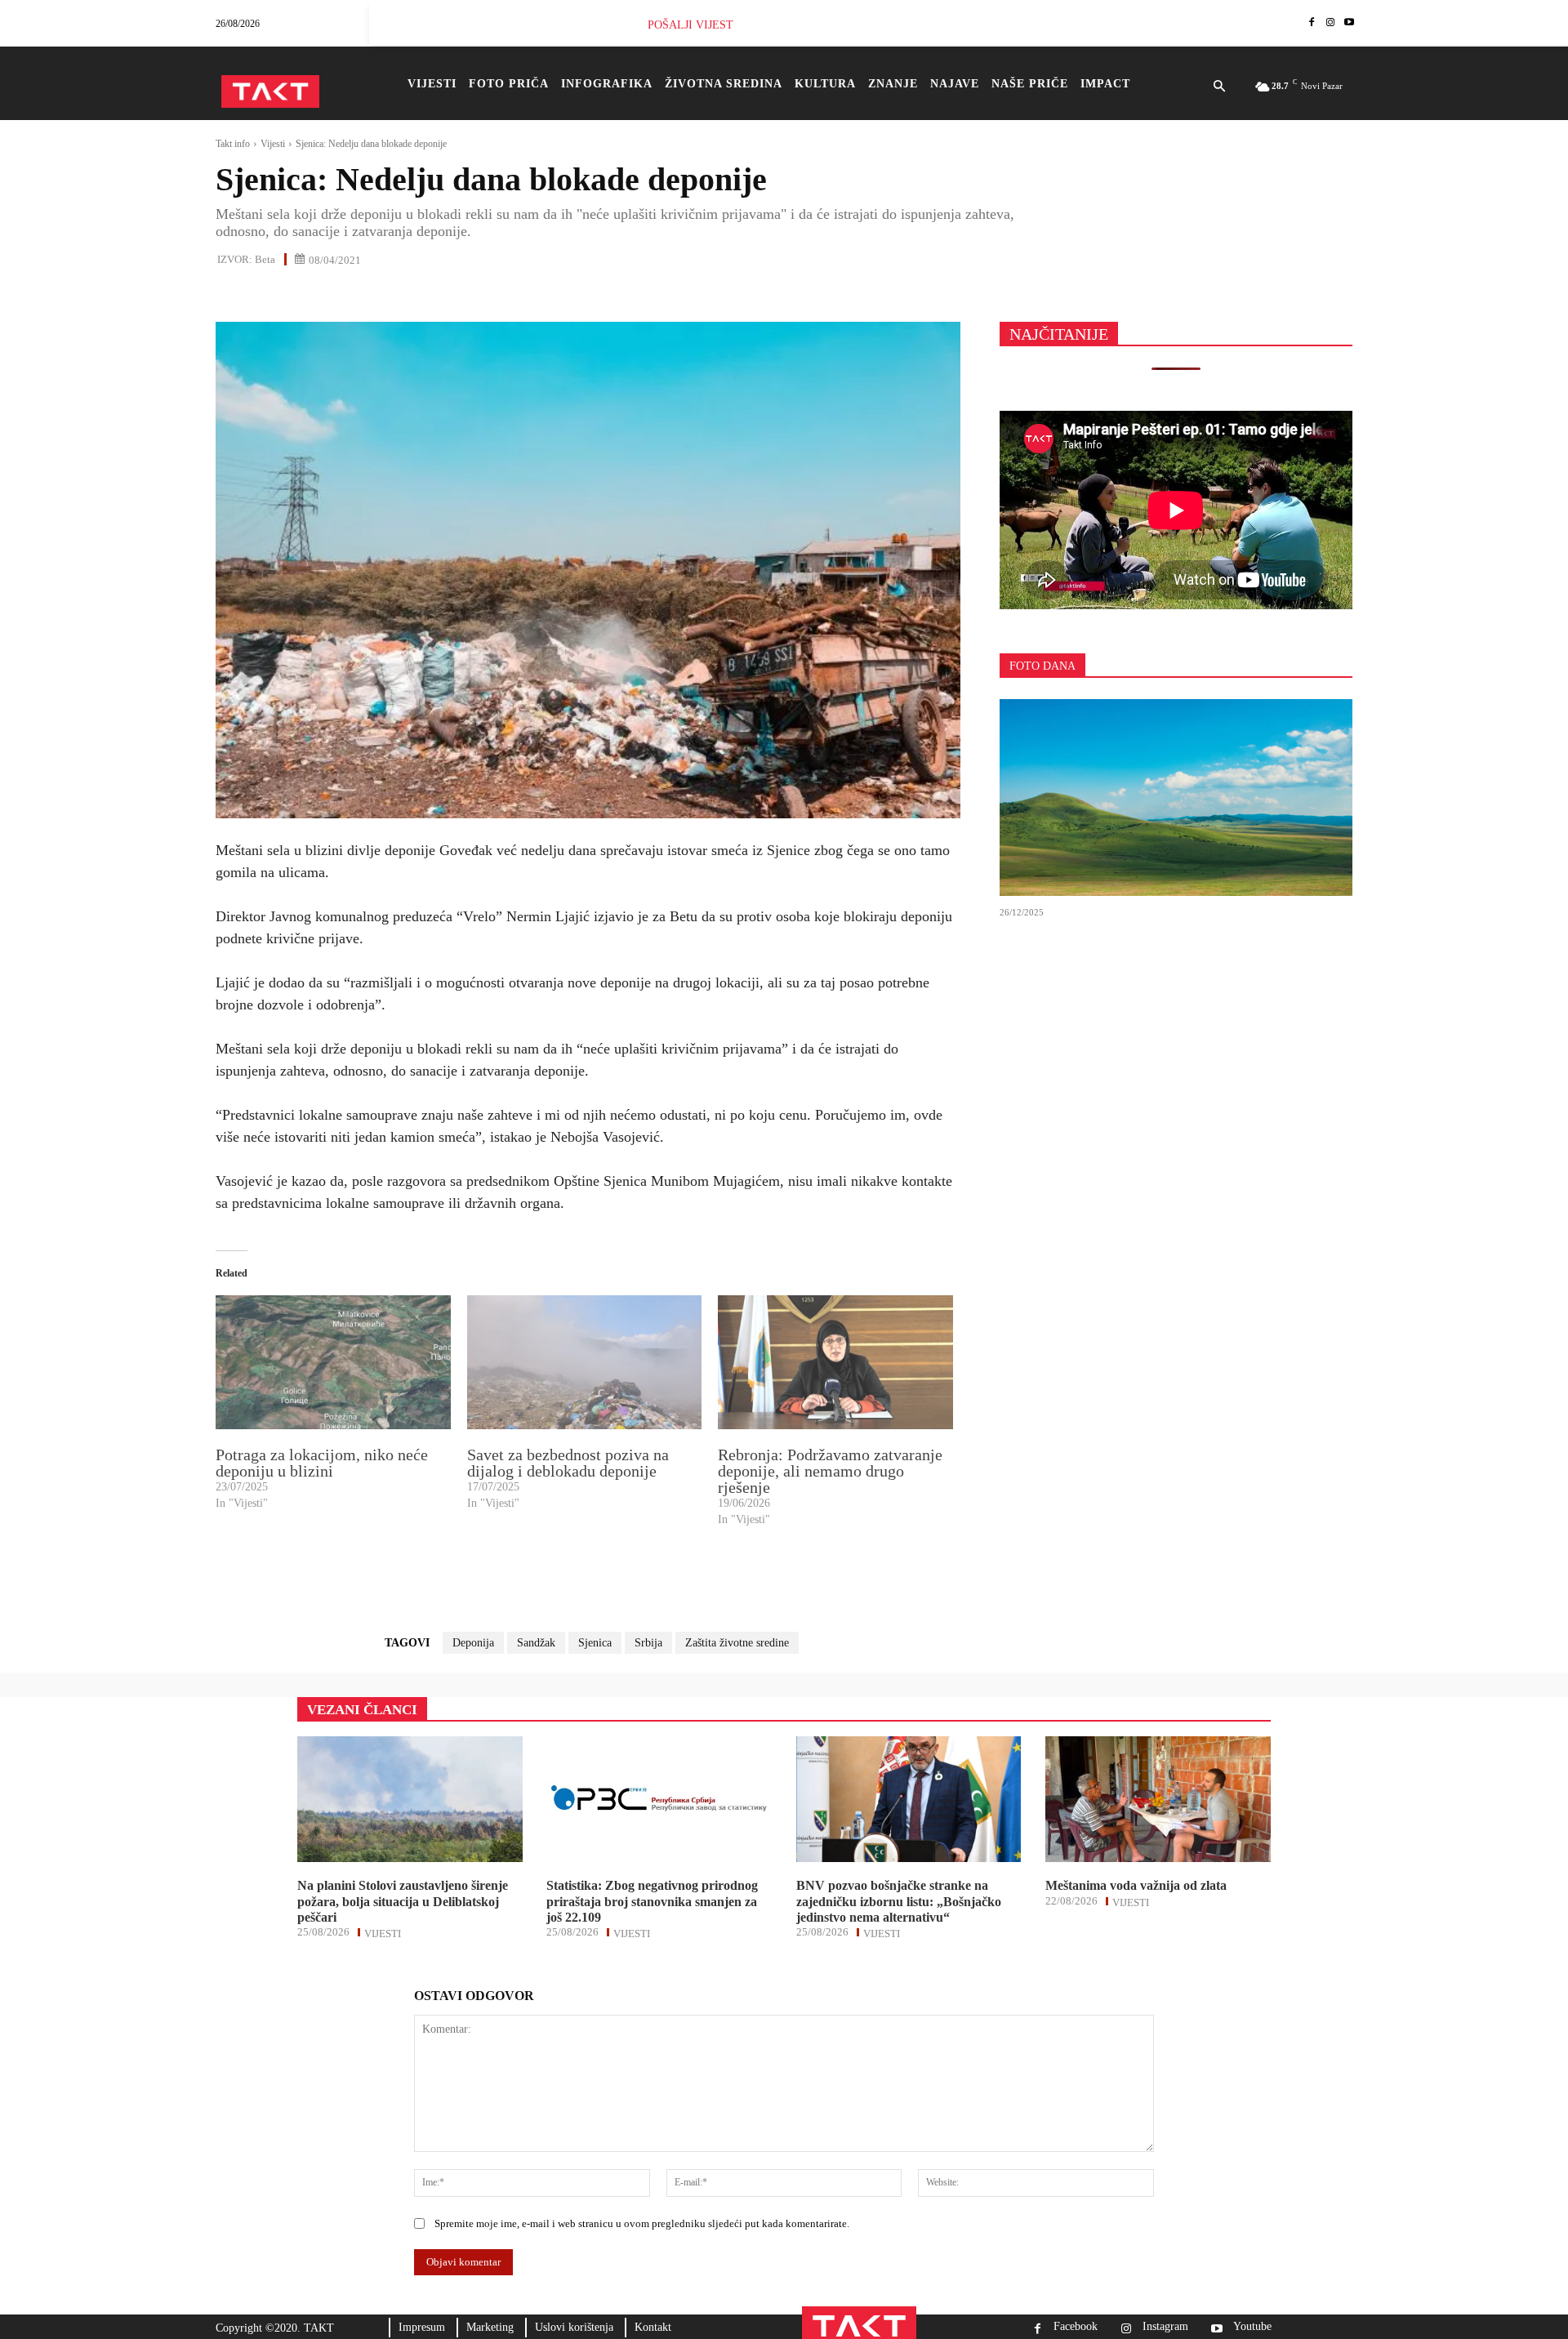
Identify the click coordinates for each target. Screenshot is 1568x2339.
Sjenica (595, 1643)
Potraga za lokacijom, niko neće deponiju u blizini (322, 1463)
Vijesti (273, 144)
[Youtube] (1349, 23)
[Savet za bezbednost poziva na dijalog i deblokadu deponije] (585, 1362)
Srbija (648, 1643)
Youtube (1252, 2327)
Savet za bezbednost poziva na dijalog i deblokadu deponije (568, 1463)
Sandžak (536, 1643)
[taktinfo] (270, 91)
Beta (265, 259)
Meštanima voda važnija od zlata (1136, 1885)
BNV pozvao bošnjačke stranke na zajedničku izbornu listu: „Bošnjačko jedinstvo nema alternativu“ (899, 1901)
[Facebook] (1312, 23)
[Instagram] (1330, 23)
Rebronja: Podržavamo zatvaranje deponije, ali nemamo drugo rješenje (830, 1471)
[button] (1219, 87)
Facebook (1076, 2327)
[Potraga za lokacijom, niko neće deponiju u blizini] (333, 1362)
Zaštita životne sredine (737, 1643)
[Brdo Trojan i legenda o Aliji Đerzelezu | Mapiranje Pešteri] (1176, 798)
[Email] (345, 295)
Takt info (233, 144)
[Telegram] (382, 295)
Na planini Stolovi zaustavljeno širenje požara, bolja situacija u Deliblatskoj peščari (403, 1901)
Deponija (473, 1643)
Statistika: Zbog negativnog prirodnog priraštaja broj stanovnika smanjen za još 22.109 (652, 1901)
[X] (269, 295)
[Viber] (420, 295)
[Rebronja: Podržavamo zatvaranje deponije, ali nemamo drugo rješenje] (835, 1362)
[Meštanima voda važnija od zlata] (1158, 1799)
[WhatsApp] (307, 295)
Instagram (1165, 2327)
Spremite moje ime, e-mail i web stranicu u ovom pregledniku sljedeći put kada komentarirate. (642, 2223)
